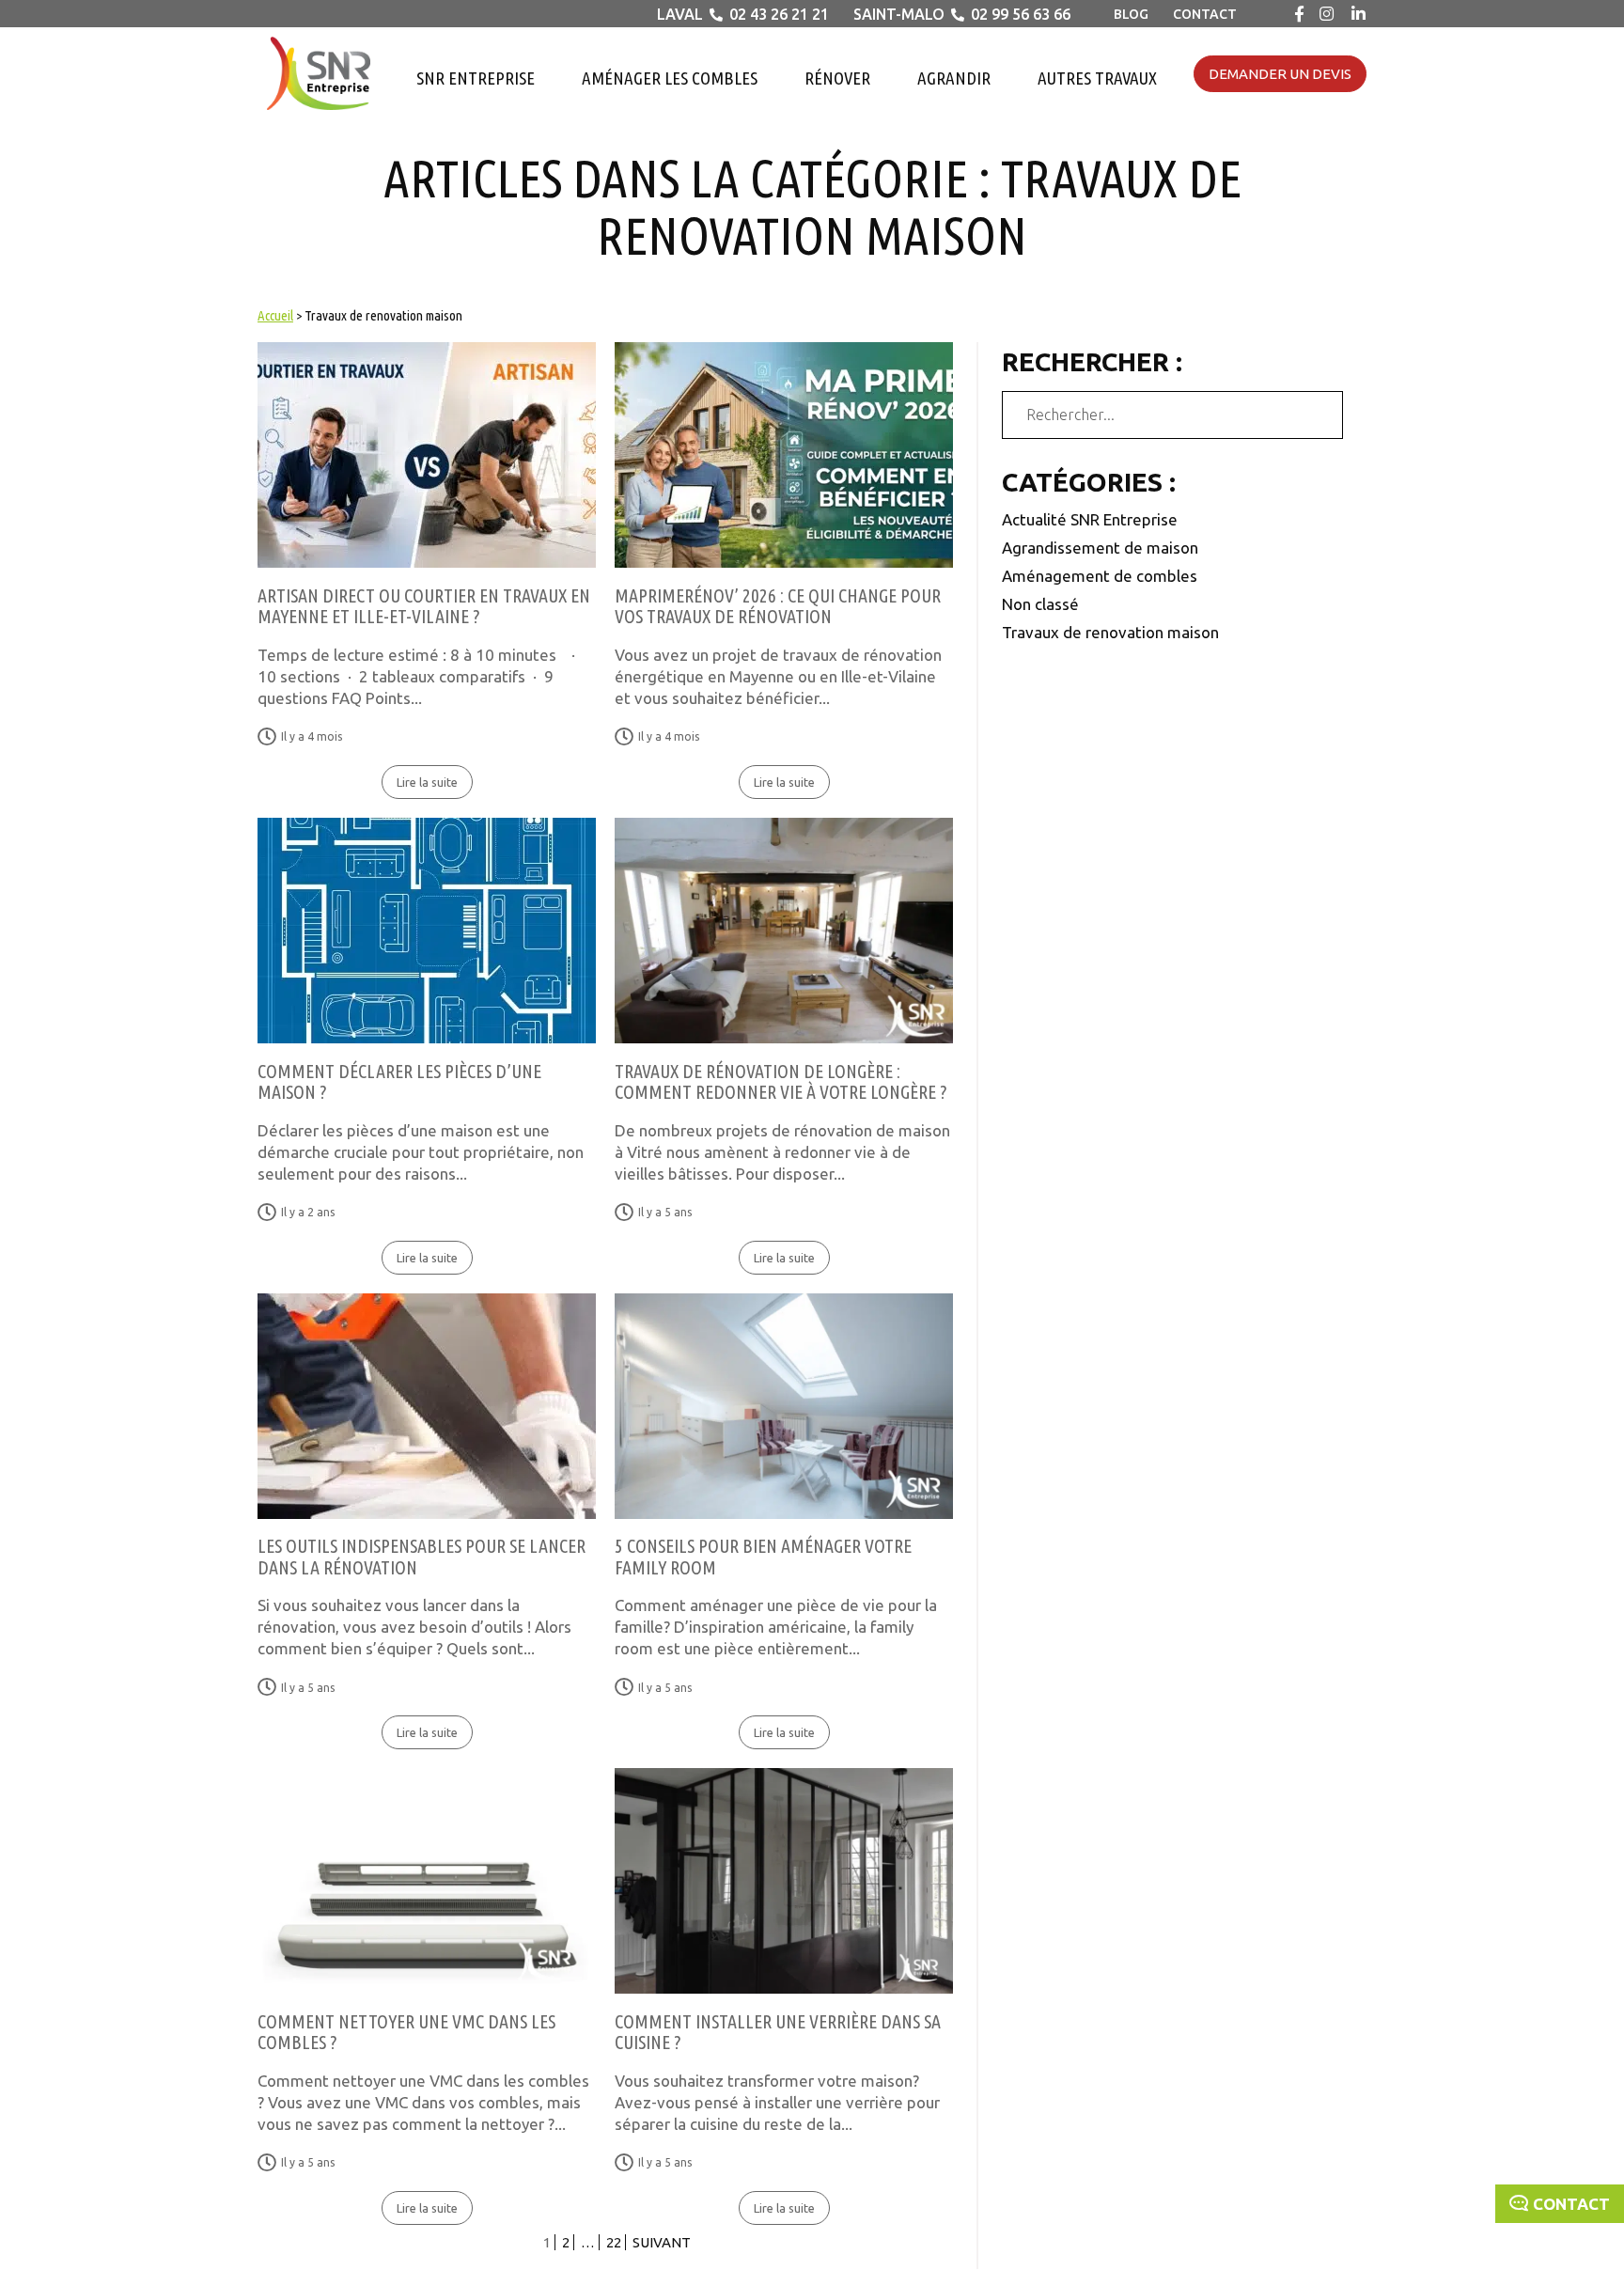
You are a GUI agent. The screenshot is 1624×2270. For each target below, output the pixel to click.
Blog (1131, 14)
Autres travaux (1097, 78)
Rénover (837, 78)
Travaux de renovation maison (1110, 632)
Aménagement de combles (1100, 576)
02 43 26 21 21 (779, 14)
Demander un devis (1280, 74)
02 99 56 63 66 (1021, 14)
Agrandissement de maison (1100, 548)
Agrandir (954, 78)
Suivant (662, 2242)
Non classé (1040, 604)
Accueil (275, 315)
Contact (1205, 14)
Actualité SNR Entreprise (1090, 519)
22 (614, 2242)
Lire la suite (427, 782)
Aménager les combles (670, 78)
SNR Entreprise (476, 78)
